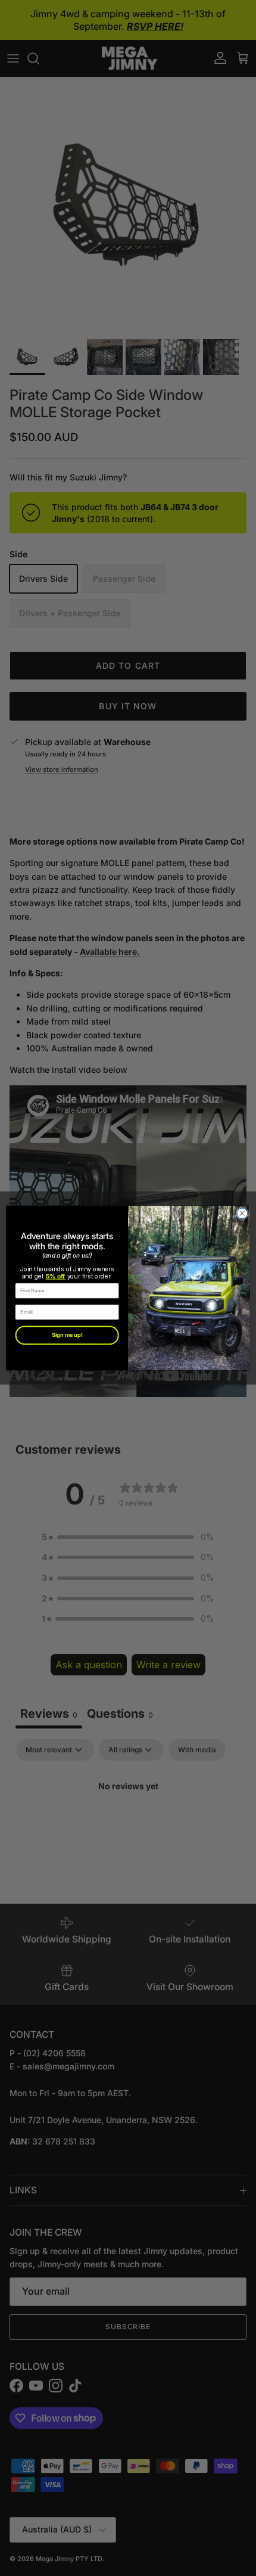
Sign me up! (67, 1335)
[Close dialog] (242, 1213)
